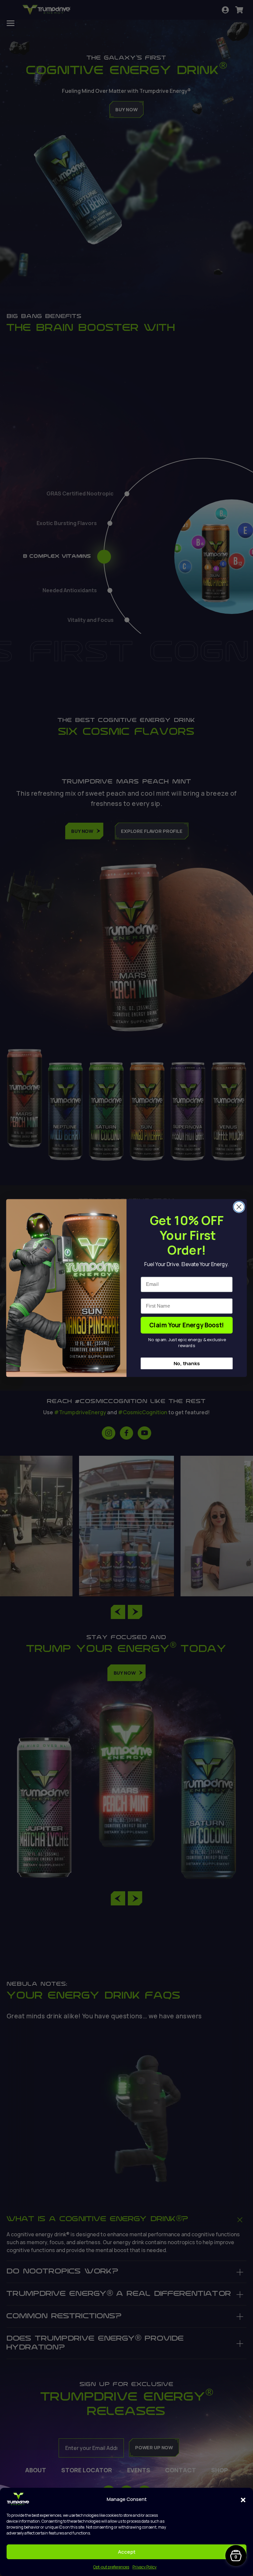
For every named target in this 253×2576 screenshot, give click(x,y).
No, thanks (187, 1363)
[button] (243, 2499)
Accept (127, 2552)
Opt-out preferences (111, 2567)
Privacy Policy (144, 2567)
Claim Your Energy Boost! (187, 1325)
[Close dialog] (239, 1207)
